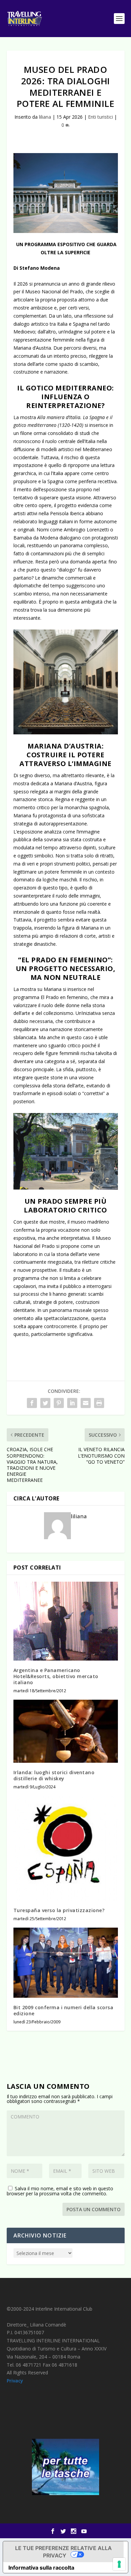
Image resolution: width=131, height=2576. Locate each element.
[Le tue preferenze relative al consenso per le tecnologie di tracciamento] (119, 2564)
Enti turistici (100, 117)
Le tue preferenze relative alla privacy (63, 2552)
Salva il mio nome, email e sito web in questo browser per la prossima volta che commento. (60, 2191)
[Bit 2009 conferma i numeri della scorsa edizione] (66, 1963)
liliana (45, 117)
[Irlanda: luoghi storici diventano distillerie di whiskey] (66, 1731)
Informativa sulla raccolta (41, 2568)
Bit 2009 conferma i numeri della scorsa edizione (63, 2010)
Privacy (15, 2381)
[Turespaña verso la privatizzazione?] (66, 1848)
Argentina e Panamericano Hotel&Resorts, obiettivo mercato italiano (56, 1676)
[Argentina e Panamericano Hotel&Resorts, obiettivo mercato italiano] (66, 1621)
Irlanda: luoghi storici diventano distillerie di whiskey (54, 1775)
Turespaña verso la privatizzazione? (59, 1910)
